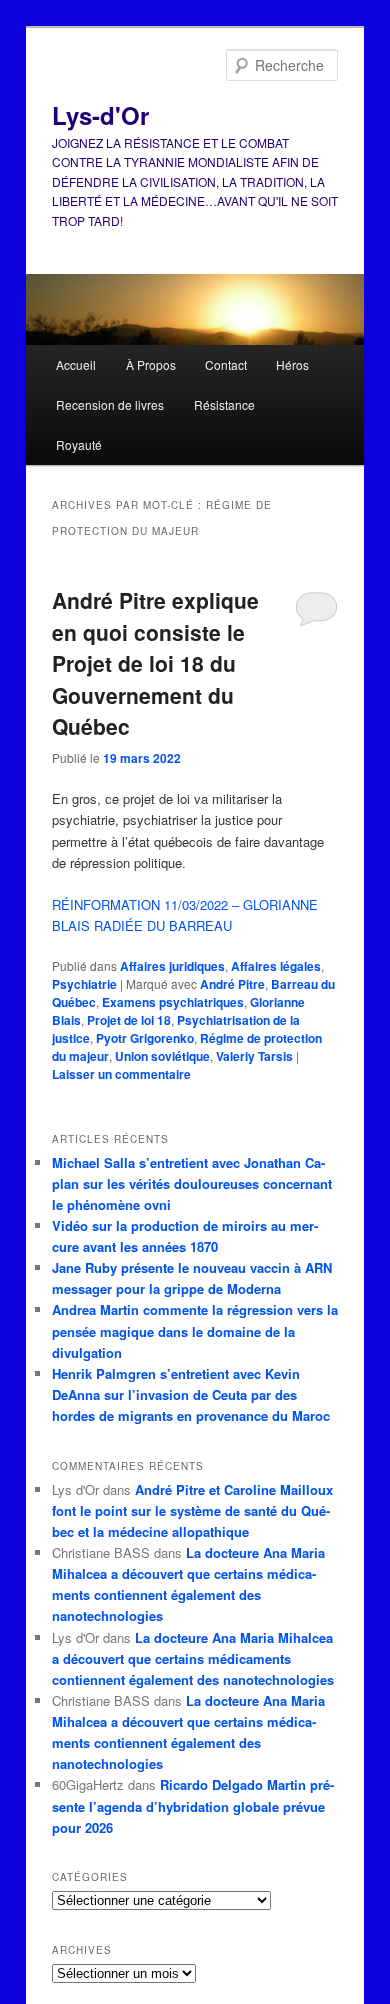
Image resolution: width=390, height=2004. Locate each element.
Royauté (79, 444)
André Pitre (232, 984)
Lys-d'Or (100, 115)
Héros (292, 364)
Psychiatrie (84, 984)
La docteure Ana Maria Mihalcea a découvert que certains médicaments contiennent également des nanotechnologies (193, 1658)
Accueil (76, 364)
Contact (226, 364)
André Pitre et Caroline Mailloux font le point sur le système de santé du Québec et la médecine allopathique (192, 1510)
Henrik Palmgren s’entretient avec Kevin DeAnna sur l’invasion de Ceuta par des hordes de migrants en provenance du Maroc (191, 1394)
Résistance (224, 404)
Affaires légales (276, 966)
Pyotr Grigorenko (145, 1038)
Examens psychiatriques (173, 1002)
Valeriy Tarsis (254, 1056)
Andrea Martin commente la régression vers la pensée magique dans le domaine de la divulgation (195, 1330)
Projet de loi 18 (129, 1020)
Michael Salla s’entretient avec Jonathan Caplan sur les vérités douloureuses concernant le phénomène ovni (192, 1183)
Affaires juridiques (172, 966)
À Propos (151, 364)
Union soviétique (162, 1056)
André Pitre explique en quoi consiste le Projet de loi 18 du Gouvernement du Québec (155, 663)
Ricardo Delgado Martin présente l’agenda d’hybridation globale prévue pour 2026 (193, 1805)
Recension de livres (110, 404)
